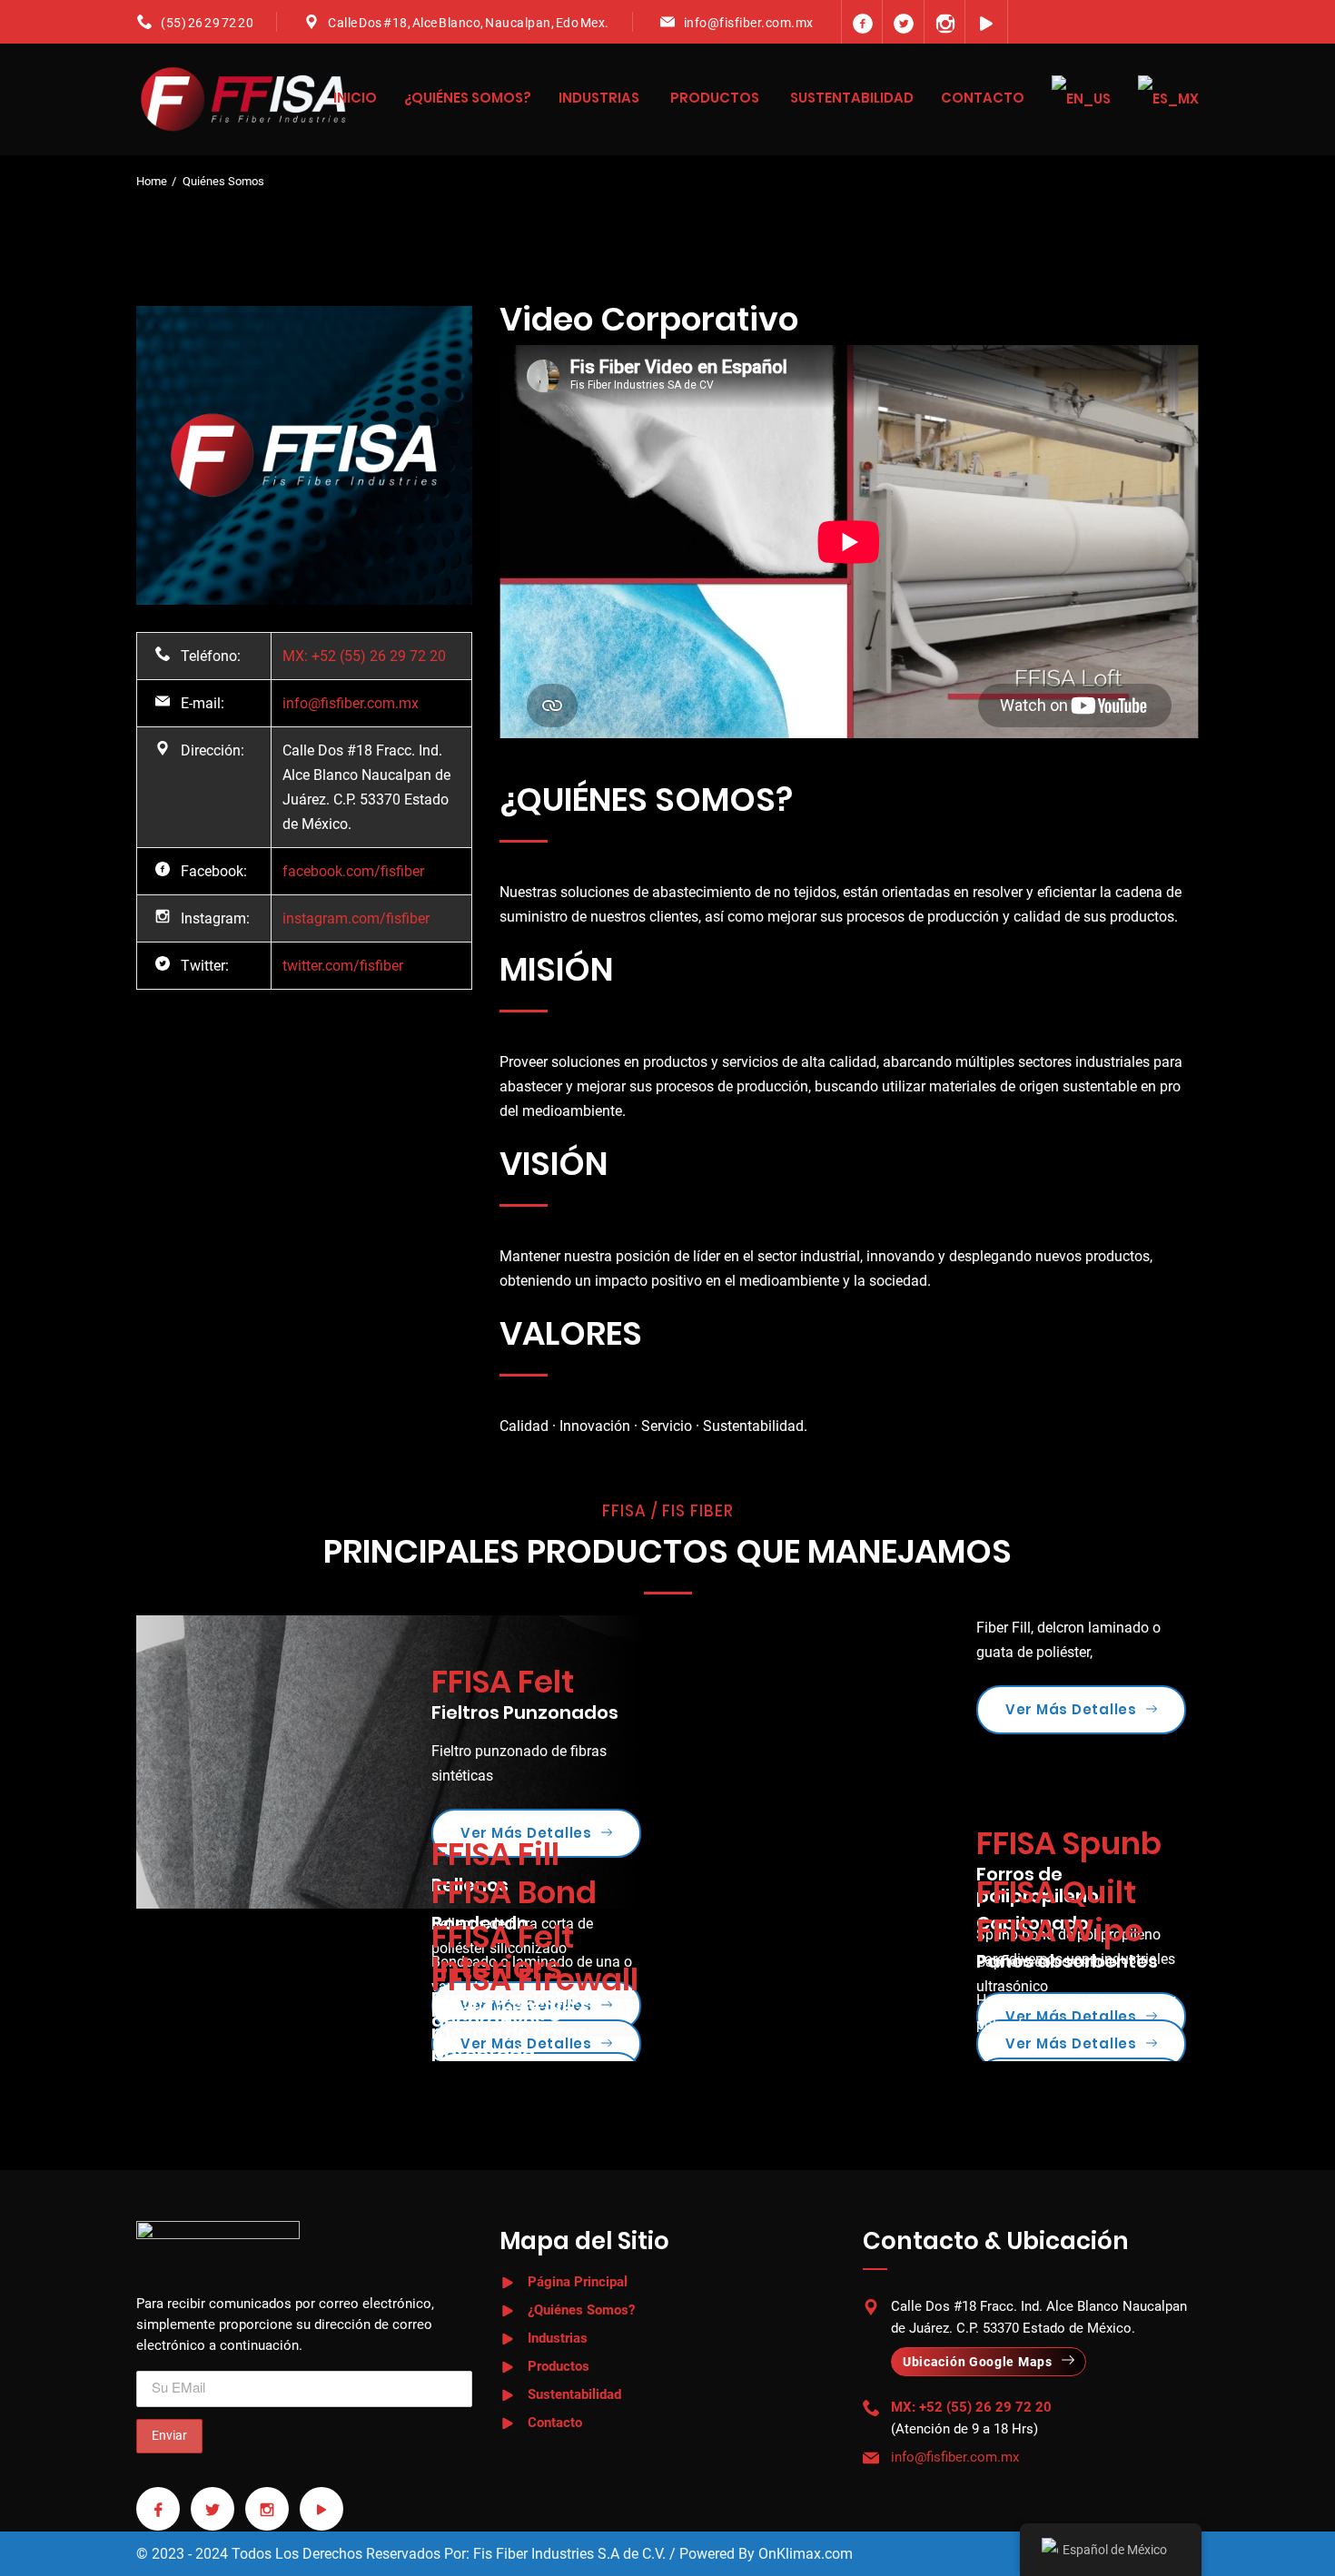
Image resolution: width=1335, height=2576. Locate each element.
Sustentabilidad (852, 98)
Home (152, 181)
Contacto (983, 98)
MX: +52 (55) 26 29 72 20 (364, 656)
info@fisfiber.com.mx (749, 23)
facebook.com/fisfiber (353, 871)
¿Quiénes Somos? (468, 98)
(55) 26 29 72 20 (207, 23)
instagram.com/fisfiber (356, 918)
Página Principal (578, 2282)
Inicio (355, 98)
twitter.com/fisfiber (343, 966)
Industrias (599, 98)
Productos (715, 98)
